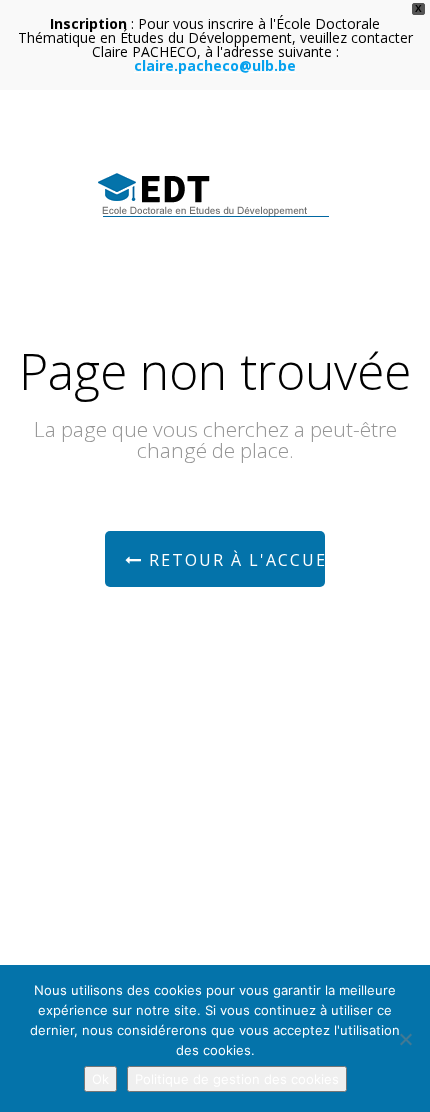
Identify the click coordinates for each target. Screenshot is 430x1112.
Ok (100, 1079)
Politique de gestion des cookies (237, 1079)
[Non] (405, 1039)
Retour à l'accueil (234, 560)
